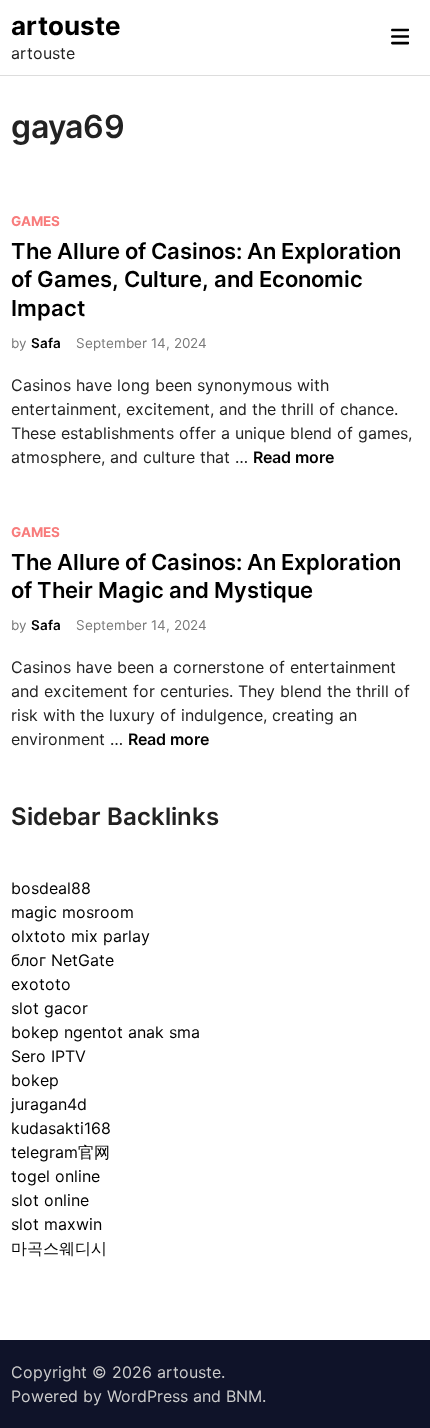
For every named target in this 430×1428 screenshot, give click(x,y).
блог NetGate (62, 960)
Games (35, 221)
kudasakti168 (61, 1128)
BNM (244, 1396)
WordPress (147, 1396)
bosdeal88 (51, 888)
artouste (66, 25)
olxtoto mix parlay (80, 936)
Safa (46, 343)
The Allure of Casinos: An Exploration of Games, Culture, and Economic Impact (206, 279)
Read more (293, 457)
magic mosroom (72, 912)
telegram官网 (60, 1152)
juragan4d (49, 1104)
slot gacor (49, 1008)
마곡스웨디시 (59, 1248)
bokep (35, 1080)
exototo (41, 984)
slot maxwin (56, 1224)
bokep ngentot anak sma (105, 1032)
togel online (55, 1176)
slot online (50, 1200)
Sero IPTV (48, 1056)
